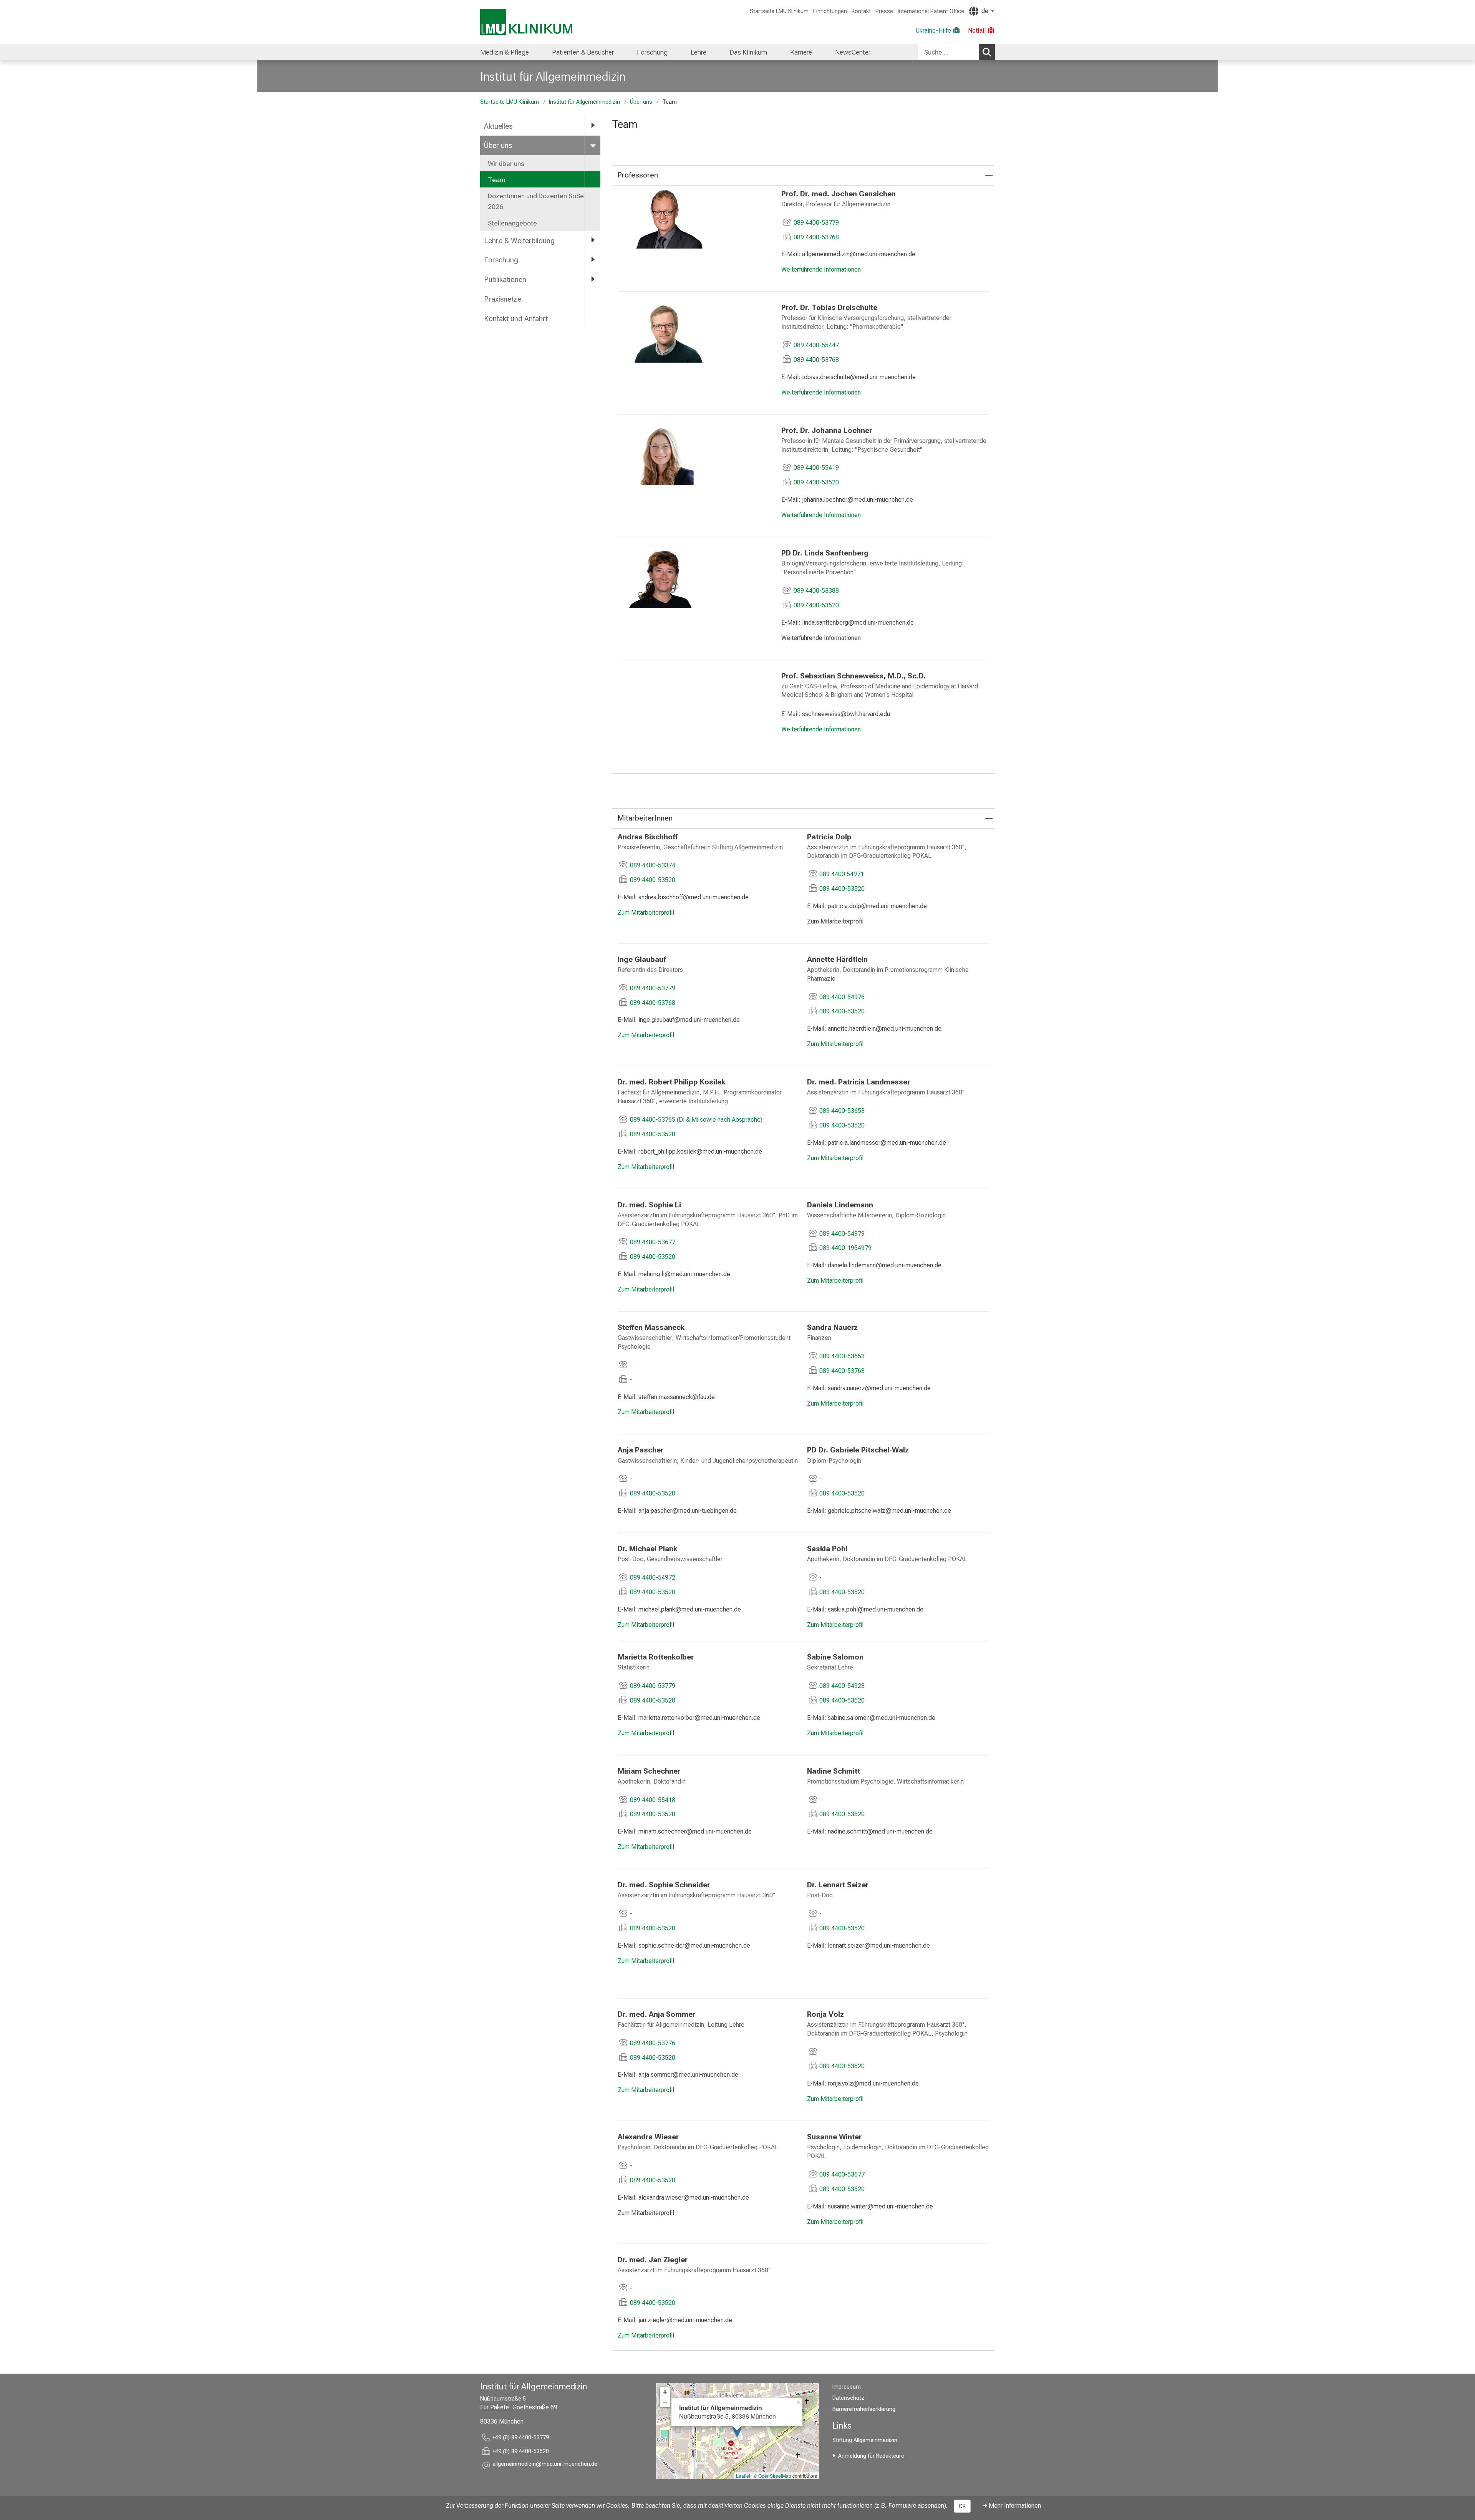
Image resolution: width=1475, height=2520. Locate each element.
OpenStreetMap (775, 2476)
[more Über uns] (593, 145)
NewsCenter (853, 52)
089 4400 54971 (842, 874)
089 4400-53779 (816, 223)
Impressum (847, 2387)
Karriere (801, 52)
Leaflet (743, 2476)
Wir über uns (506, 164)
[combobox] (956, 52)
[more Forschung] (593, 259)
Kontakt (861, 11)
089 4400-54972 (653, 1577)
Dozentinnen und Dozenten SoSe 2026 (536, 201)
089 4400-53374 (653, 865)
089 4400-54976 (842, 997)
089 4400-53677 (653, 1242)
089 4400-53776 (653, 2043)
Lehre (699, 52)
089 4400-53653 (842, 1111)
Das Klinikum (748, 52)
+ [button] (665, 2392)
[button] (545, 2465)
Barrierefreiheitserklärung (864, 2409)
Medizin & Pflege (505, 52)
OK (962, 2506)
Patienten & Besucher (583, 52)
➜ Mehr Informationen (1012, 2506)
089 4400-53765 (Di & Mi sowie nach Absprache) (696, 1120)
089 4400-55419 (816, 468)
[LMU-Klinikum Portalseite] (526, 22)
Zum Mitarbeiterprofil (646, 913)
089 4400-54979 (842, 1234)
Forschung (652, 52)
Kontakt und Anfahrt (516, 319)
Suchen (987, 52)
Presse (884, 11)
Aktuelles (498, 126)
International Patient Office (931, 11)
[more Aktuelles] (593, 126)
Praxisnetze (503, 299)
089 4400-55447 (816, 345)
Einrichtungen (830, 11)
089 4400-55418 (653, 1800)
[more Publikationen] (593, 279)
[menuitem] (505, 52)
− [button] (665, 2402)
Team (497, 180)
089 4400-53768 (816, 237)
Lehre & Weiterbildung (519, 241)
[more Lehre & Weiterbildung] (593, 240)
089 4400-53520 (816, 482)
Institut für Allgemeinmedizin (553, 76)
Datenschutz (848, 2398)
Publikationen (505, 279)
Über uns (641, 102)
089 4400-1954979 (845, 1248)
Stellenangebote (512, 223)
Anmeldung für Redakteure (871, 2456)
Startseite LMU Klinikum (779, 11)
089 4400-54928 (842, 1686)
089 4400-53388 (816, 591)
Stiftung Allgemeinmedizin (865, 2440)
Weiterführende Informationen (821, 269)
